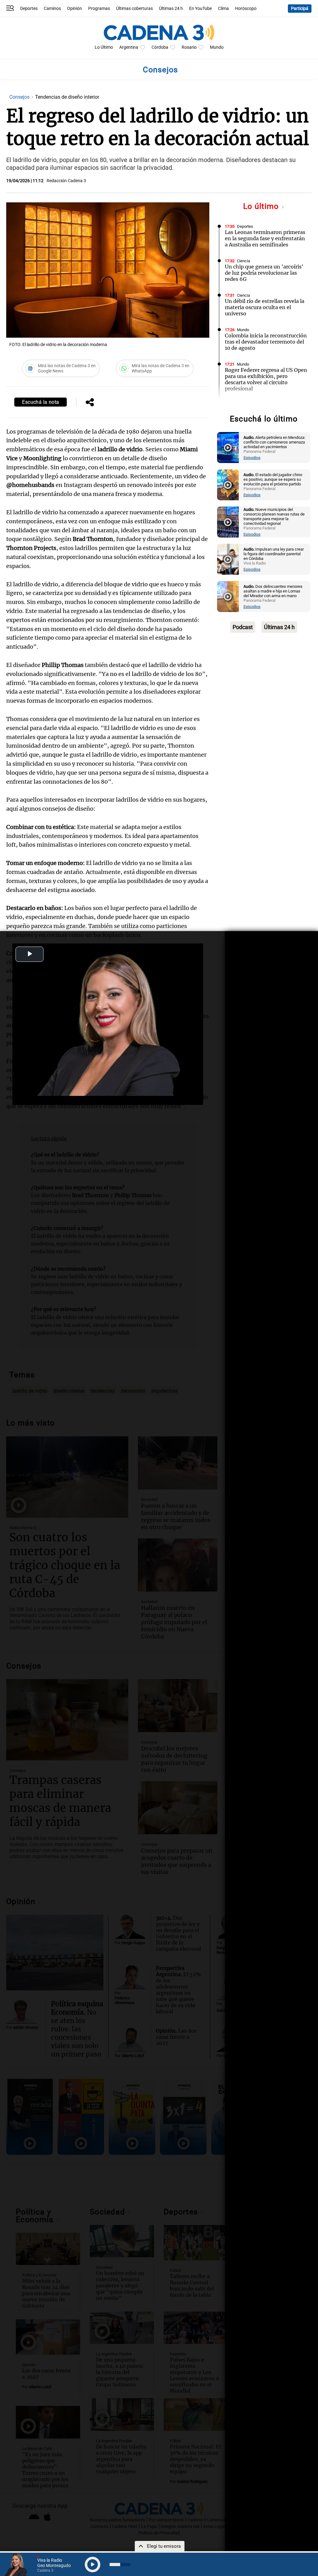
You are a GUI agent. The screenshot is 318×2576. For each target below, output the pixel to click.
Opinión (75, 9)
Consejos (20, 97)
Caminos (52, 9)
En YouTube (200, 9)
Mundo (217, 47)
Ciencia (243, 261)
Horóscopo (246, 9)
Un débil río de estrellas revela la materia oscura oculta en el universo (265, 307)
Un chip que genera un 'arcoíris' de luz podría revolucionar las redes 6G (264, 273)
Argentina (129, 47)
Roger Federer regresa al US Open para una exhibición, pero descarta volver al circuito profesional (266, 379)
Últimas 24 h (171, 9)
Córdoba (160, 47)
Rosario (189, 47)
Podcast (243, 627)
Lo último (262, 206)
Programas (99, 9)
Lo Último (104, 47)
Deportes (29, 9)
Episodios (252, 458)
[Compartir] (90, 403)
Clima (223, 9)
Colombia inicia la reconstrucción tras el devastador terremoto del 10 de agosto (266, 342)
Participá (300, 9)
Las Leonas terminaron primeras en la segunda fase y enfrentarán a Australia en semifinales (265, 238)
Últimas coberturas (134, 9)
